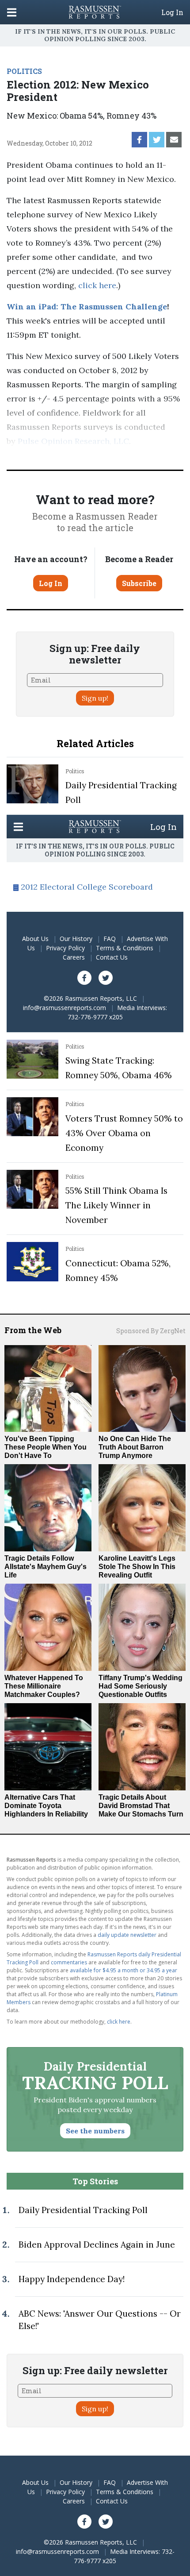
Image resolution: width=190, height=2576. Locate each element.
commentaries (69, 1962)
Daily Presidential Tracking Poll (83, 2210)
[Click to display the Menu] (12, 12)
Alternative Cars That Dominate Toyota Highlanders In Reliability (46, 1806)
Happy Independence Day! (72, 2279)
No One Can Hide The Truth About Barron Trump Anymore (135, 1447)
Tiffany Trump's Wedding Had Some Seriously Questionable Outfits (141, 1686)
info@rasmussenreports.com (65, 1008)
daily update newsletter (127, 1935)
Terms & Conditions (125, 948)
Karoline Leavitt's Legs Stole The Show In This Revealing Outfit (137, 1567)
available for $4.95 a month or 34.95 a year (123, 1970)
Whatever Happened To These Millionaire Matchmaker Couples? (44, 1686)
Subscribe (139, 583)
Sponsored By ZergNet (151, 1331)
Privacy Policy (65, 948)
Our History (76, 939)
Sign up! (95, 698)
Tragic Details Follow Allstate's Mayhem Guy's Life (46, 1567)
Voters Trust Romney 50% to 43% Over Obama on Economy (124, 1133)
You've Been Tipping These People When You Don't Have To (46, 1447)
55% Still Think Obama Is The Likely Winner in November (116, 1205)
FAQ (110, 939)
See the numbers (95, 2131)
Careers (74, 957)
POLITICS (24, 71)
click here (97, 285)
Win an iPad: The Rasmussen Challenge (87, 307)
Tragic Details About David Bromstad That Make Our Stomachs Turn (141, 1806)
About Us (35, 939)
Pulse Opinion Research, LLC (73, 441)
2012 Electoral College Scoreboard (87, 887)
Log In (172, 12)
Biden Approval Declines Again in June (97, 2244)
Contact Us (112, 957)
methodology (48, 455)
